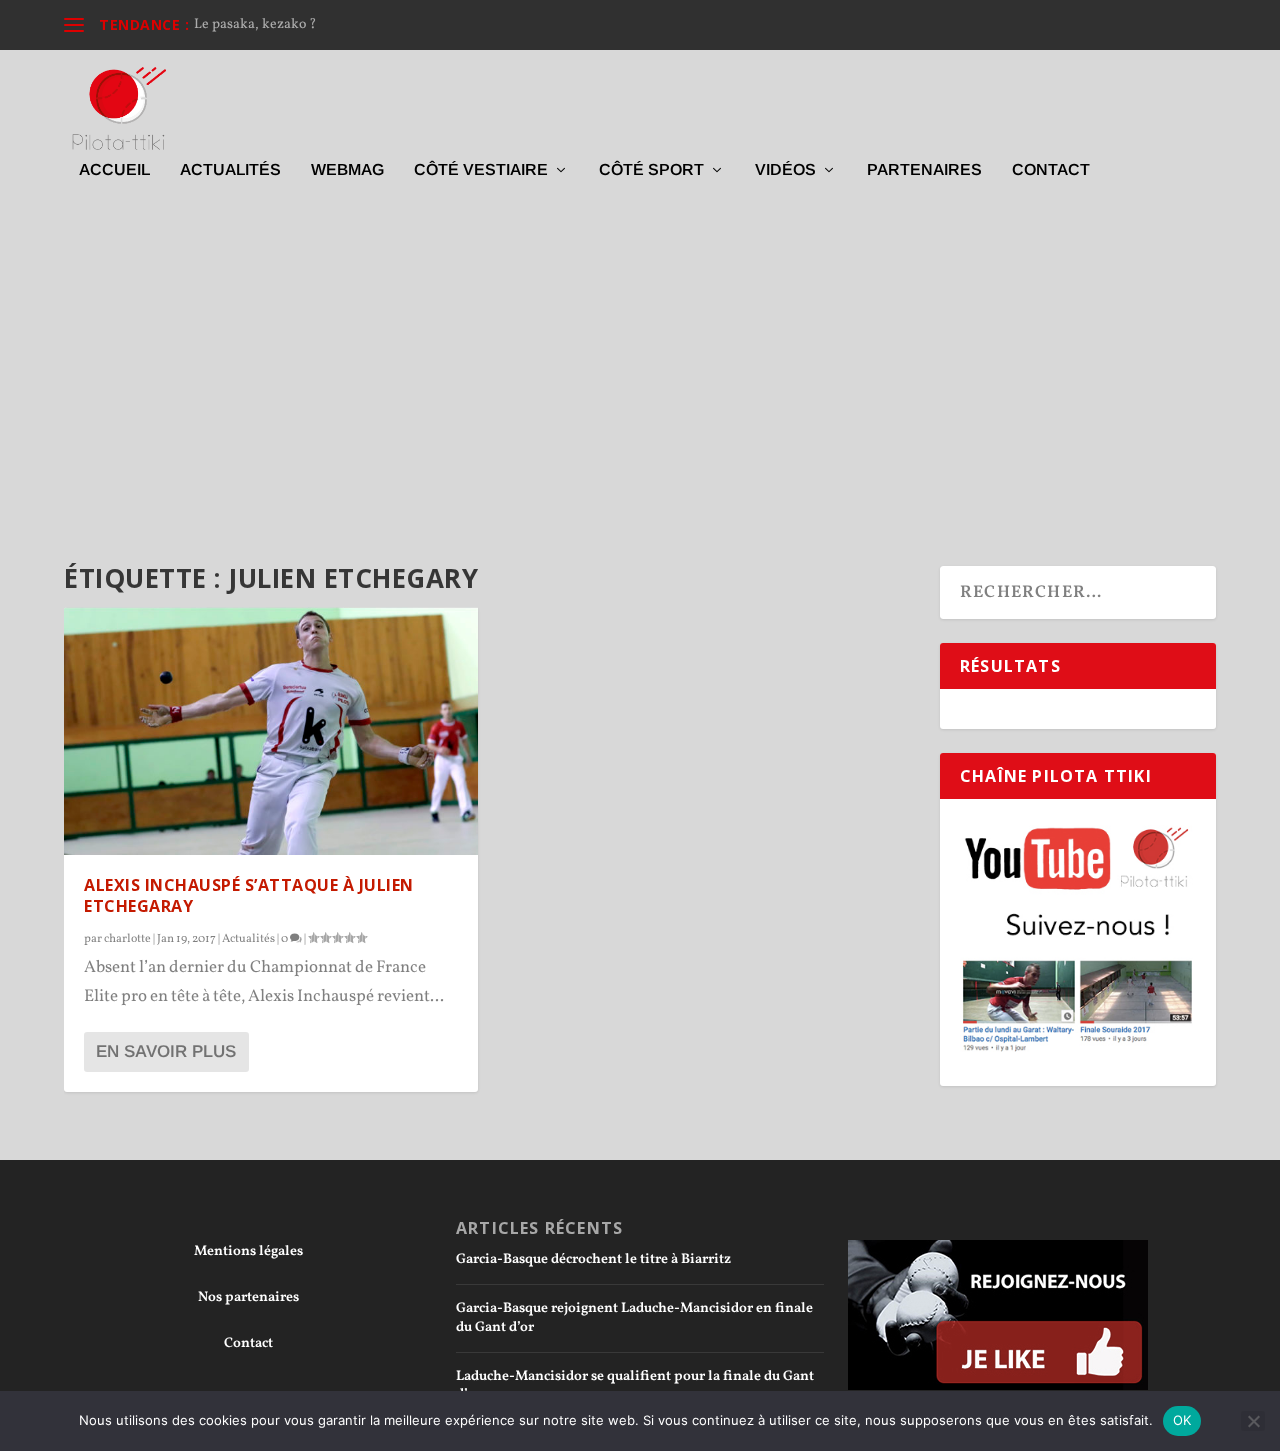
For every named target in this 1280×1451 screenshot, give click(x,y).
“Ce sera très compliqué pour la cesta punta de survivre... (367, 24)
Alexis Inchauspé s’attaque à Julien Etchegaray (249, 895)
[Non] (1253, 1421)
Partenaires (924, 170)
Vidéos (785, 170)
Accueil (114, 170)
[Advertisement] (640, 376)
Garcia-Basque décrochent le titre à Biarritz (593, 1259)
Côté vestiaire (481, 170)
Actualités (230, 170)
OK (1182, 1420)
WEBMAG (347, 170)
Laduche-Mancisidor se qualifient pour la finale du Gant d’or (635, 1385)
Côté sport (651, 170)
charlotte (127, 939)
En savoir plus (166, 1051)
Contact (1051, 170)
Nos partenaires (248, 1297)
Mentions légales (248, 1251)
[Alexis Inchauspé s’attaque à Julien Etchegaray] (271, 731)
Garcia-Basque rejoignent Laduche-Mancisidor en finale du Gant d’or (634, 1317)
